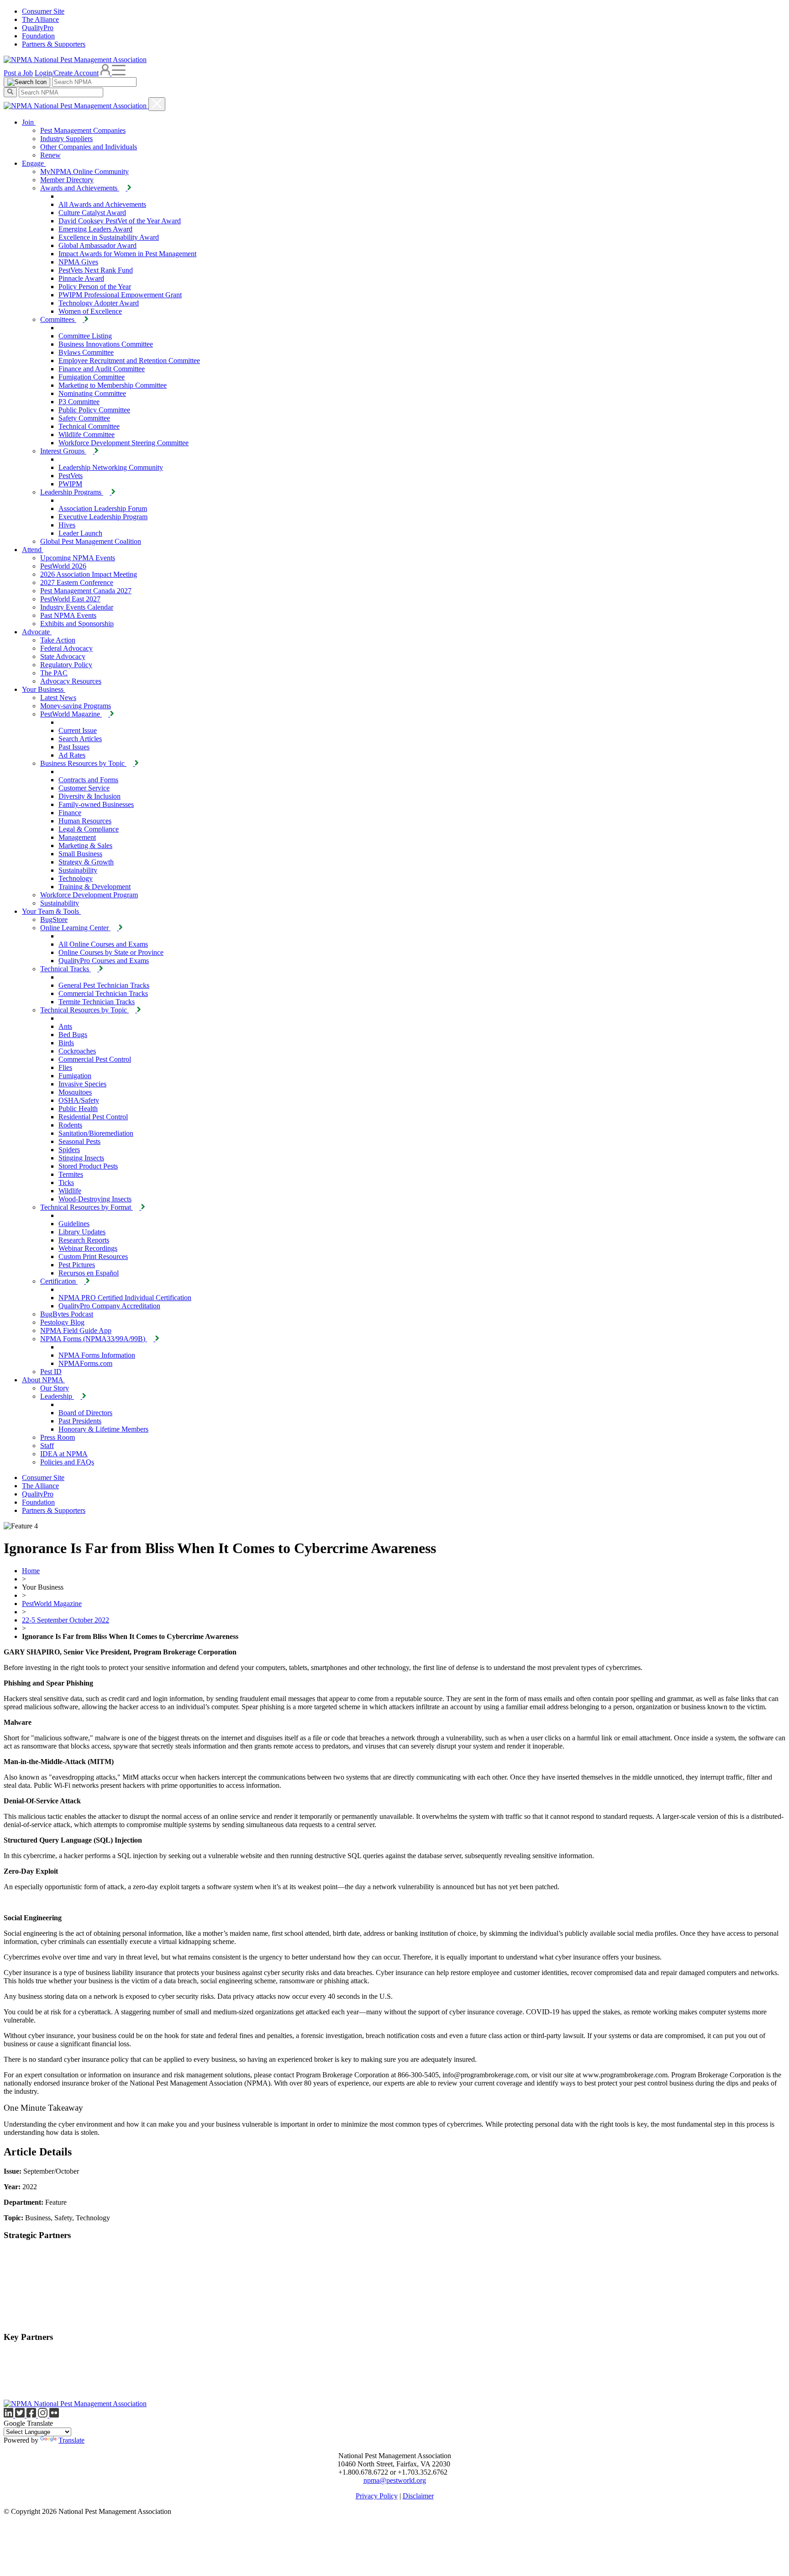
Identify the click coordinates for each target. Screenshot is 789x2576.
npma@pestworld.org (395, 2480)
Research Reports (84, 1240)
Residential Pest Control (93, 1117)
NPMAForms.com (85, 1363)
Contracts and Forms (88, 780)
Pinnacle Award (81, 278)
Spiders (69, 1150)
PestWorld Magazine (52, 1604)
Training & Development (95, 887)
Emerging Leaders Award (95, 229)
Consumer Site (43, 11)
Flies (65, 1067)
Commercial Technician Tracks (103, 993)
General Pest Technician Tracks (104, 985)
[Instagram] (44, 2415)
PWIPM (70, 484)
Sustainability (78, 870)
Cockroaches (77, 1051)
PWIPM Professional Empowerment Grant (120, 295)
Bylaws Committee (86, 352)
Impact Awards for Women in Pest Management (127, 254)
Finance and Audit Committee (102, 369)
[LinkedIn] (9, 2415)
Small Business (80, 854)
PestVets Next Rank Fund (96, 270)
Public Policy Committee (94, 410)
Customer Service (84, 788)
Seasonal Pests (79, 1141)
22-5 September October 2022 (66, 1620)
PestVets (71, 476)
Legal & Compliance (89, 829)
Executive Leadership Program (103, 517)
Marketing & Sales (85, 845)
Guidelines (74, 1224)
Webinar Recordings (88, 1248)
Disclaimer (418, 2496)
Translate (71, 2440)
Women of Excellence (90, 311)
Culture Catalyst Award (92, 213)
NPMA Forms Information (97, 1355)
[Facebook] (32, 2415)
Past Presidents (80, 1421)
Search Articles (80, 739)
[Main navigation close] (157, 104)
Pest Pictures (77, 1265)
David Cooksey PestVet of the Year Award (120, 221)
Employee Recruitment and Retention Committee (129, 361)
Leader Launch (80, 533)
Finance (70, 813)
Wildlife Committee (87, 435)
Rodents (70, 1125)
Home (31, 1571)
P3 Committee (79, 402)
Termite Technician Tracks (97, 1002)
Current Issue (78, 730)
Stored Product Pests (88, 1166)
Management (77, 837)
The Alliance (40, 19)
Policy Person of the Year (95, 287)
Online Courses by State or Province (111, 952)
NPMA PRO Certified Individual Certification (125, 1298)
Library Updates (82, 1232)
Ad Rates (72, 755)
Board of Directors (85, 1413)
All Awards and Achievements (102, 204)
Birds (66, 1043)
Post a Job (18, 73)
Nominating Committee (92, 393)
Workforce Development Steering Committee (124, 443)
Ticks (66, 1183)
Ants (65, 1026)
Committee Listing (85, 336)
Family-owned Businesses (96, 804)
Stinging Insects (81, 1158)
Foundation (38, 36)
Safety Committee (84, 418)
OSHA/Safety (79, 1100)
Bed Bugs (73, 1035)
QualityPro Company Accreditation (109, 1306)
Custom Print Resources (93, 1256)
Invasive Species (82, 1084)
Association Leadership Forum (103, 508)
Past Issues (74, 747)
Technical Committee (89, 426)
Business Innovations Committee (106, 344)
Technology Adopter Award (99, 303)
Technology (76, 878)
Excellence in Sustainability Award (109, 237)
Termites (71, 1174)
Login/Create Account (67, 73)
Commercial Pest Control (95, 1059)
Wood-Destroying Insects (95, 1199)
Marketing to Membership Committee (113, 385)
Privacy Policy (377, 2496)
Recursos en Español (89, 1273)
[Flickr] (54, 2415)
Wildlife (70, 1191)
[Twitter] (21, 2415)
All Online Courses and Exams (103, 944)
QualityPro (38, 28)
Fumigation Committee (92, 377)
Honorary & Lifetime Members (103, 1429)
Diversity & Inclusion (89, 796)
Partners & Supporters (54, 44)
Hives (67, 525)
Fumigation (75, 1076)
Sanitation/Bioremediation (96, 1133)
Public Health (78, 1109)
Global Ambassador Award (97, 245)
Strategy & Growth (86, 862)
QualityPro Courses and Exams (104, 961)
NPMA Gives (78, 262)
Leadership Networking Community (111, 467)
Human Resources (85, 821)
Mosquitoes (75, 1092)
